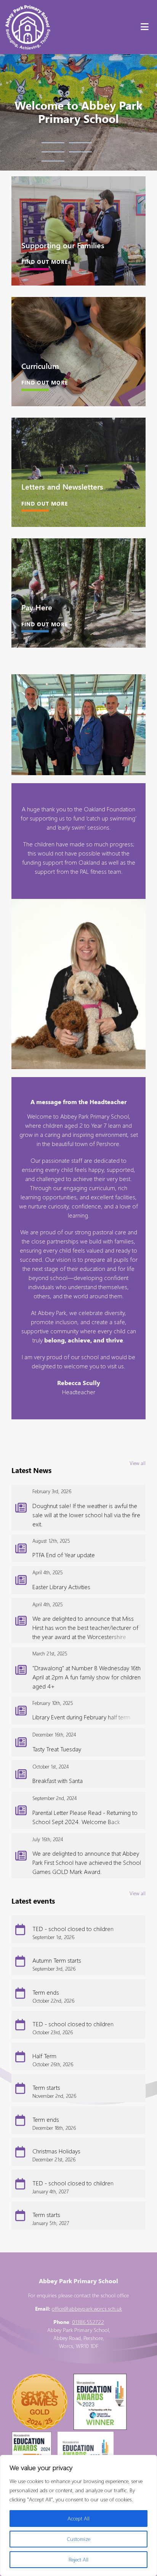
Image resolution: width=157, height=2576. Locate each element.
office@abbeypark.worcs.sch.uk (87, 2309)
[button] (53, 143)
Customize (78, 2539)
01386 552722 (88, 2322)
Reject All (78, 2559)
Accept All (78, 2518)
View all (138, 1463)
